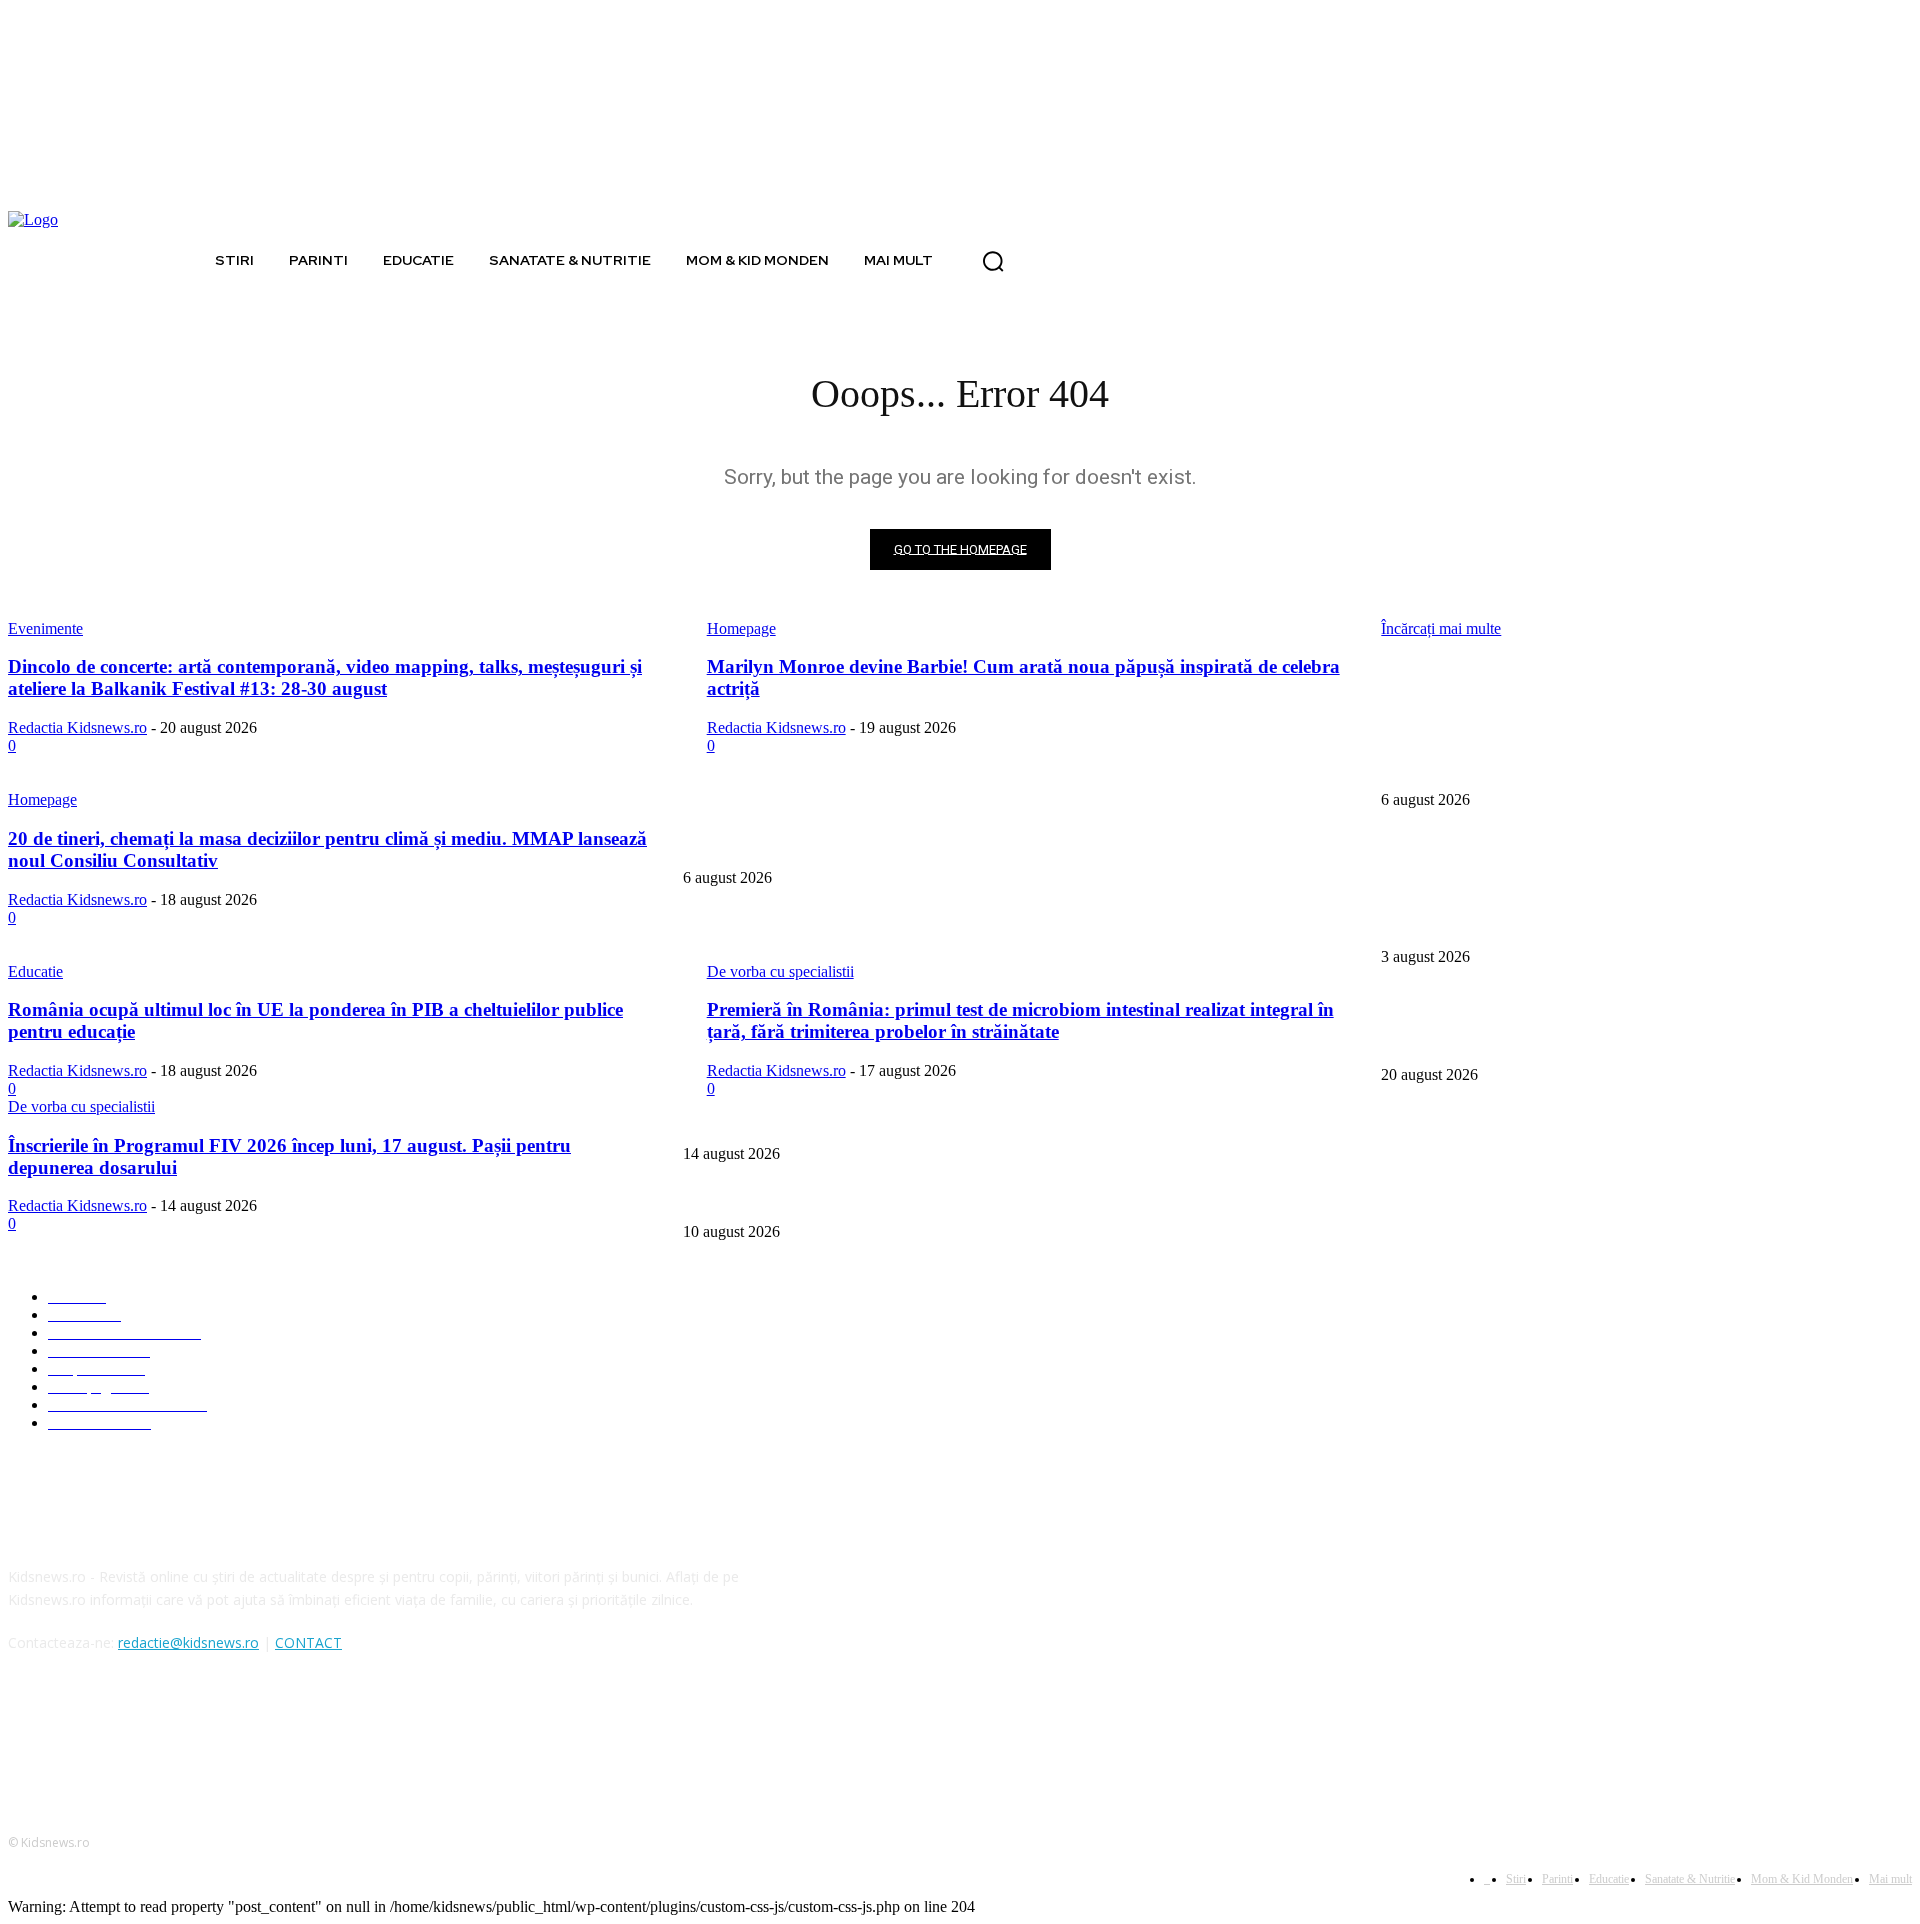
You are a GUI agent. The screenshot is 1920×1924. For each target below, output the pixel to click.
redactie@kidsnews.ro (188, 1642)
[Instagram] (79, 1734)
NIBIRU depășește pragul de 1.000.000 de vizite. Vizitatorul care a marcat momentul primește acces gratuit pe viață (1011, 1199)
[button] (993, 261)
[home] (184, 260)
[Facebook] (28, 1734)
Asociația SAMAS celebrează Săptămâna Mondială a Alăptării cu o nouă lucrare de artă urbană (951, 923)
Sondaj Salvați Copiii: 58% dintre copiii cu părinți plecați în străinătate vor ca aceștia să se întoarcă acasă (980, 845)
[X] (130, 1734)
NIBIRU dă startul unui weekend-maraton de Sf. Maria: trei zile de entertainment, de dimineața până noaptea (992, 1120)
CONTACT (308, 1642)
